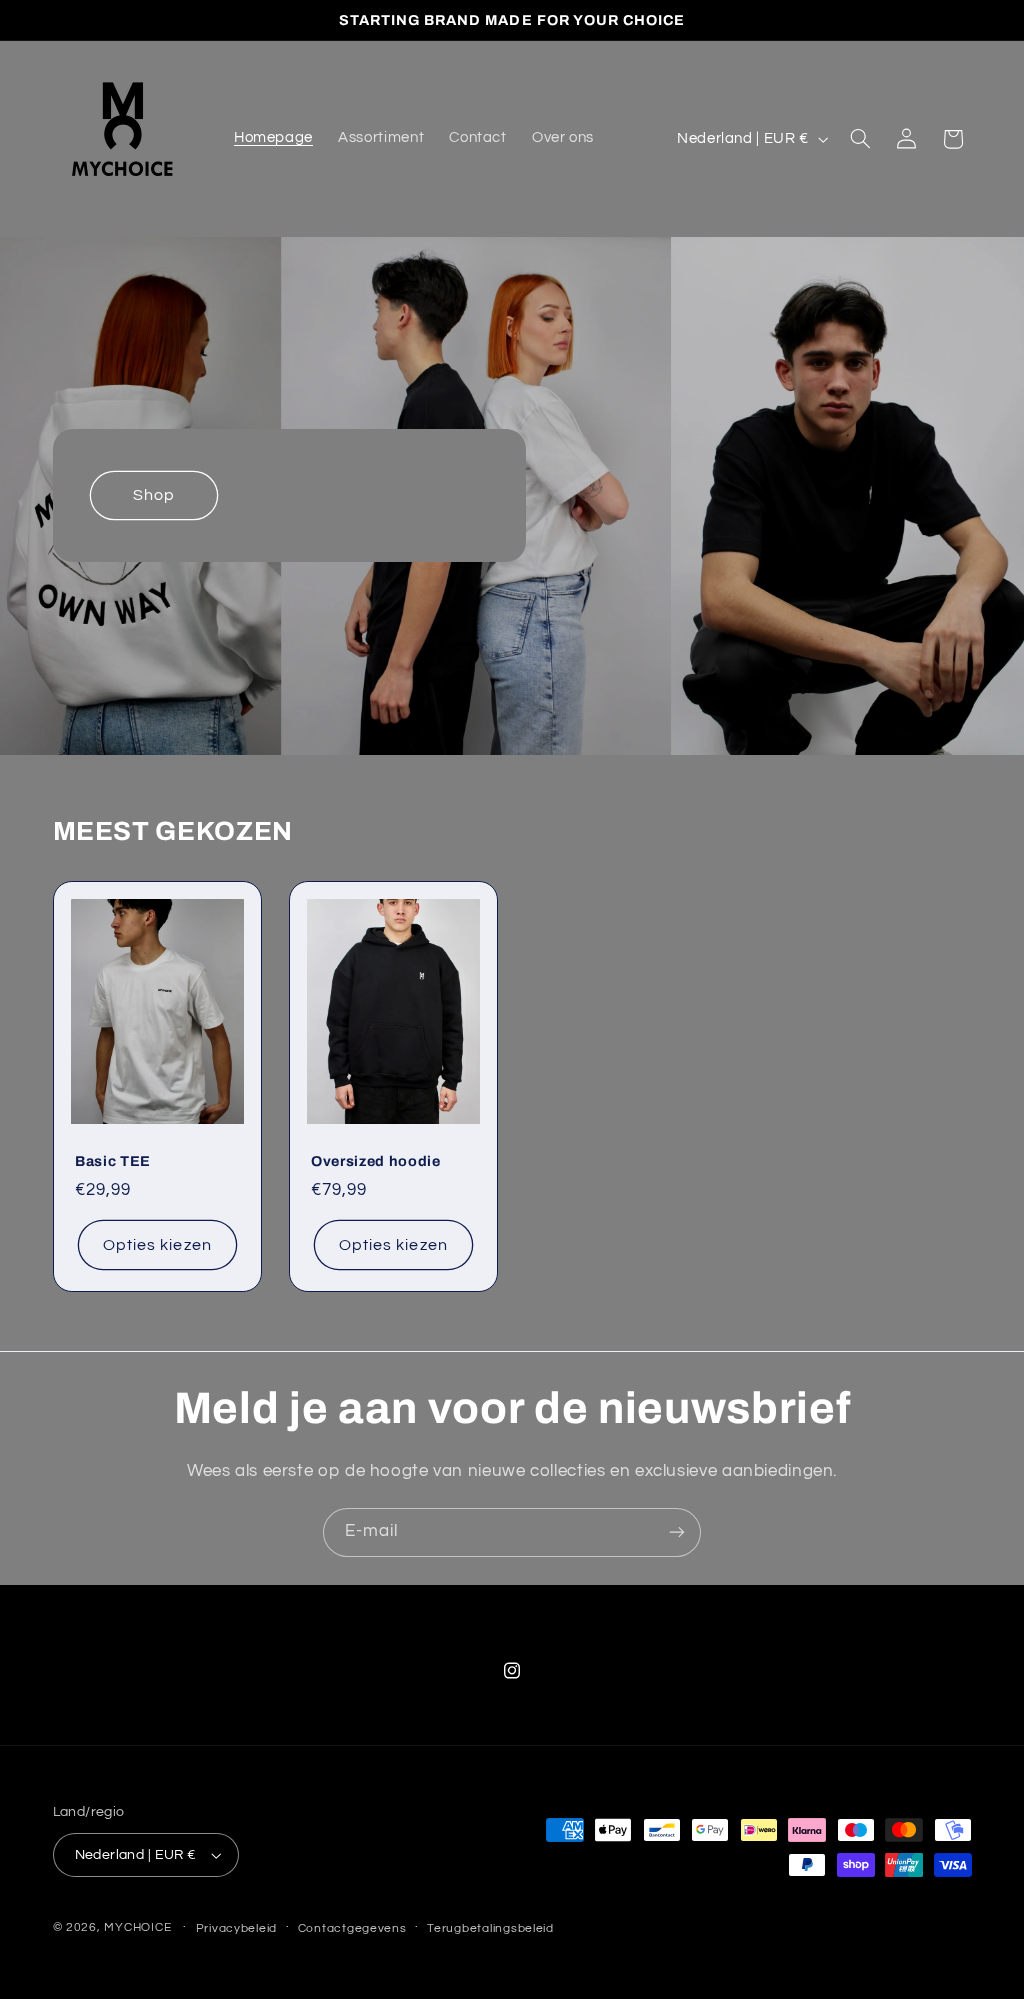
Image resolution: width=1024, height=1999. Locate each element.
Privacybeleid (237, 1928)
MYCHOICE (137, 1927)
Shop (153, 496)
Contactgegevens (352, 1928)
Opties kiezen (157, 1244)
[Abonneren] (677, 1532)
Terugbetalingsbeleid (490, 1928)
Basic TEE (113, 1161)
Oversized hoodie (376, 1161)
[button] (860, 139)
